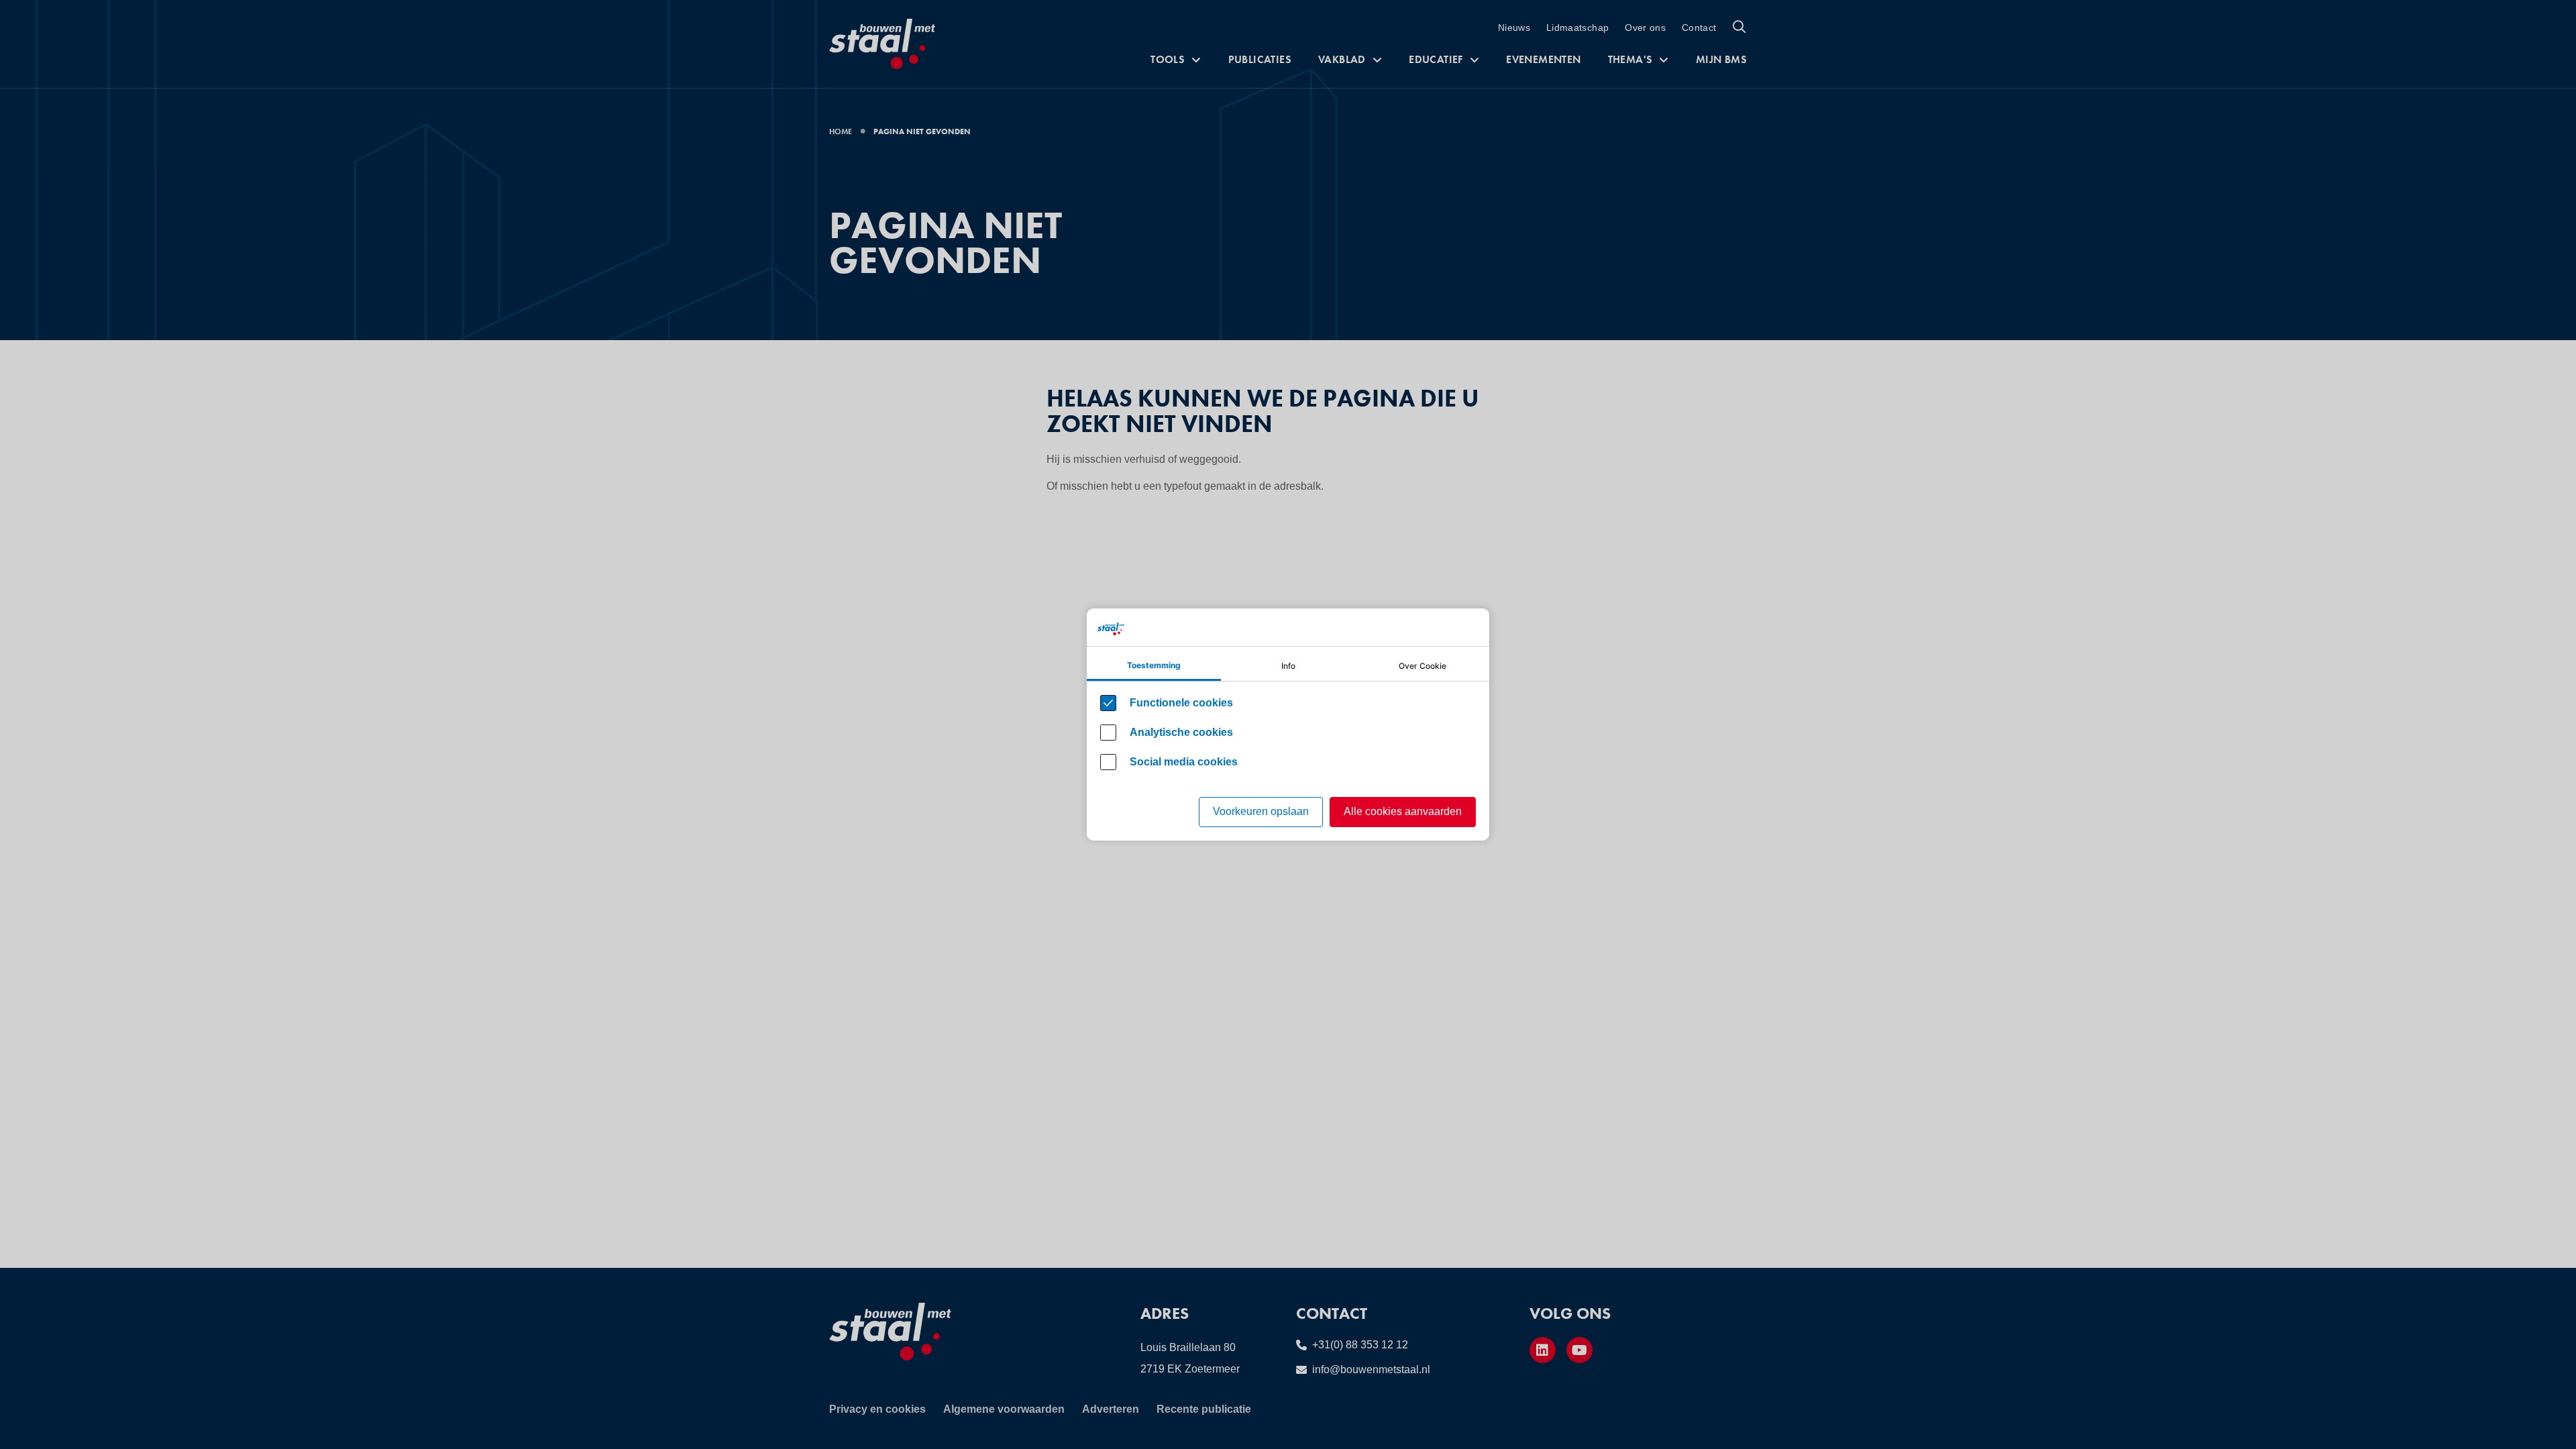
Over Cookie (1423, 666)
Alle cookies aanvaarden (1403, 811)
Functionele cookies (1181, 703)
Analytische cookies (1181, 732)
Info (1288, 666)
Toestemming (1154, 665)
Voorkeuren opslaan (1261, 811)
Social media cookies (1184, 762)
